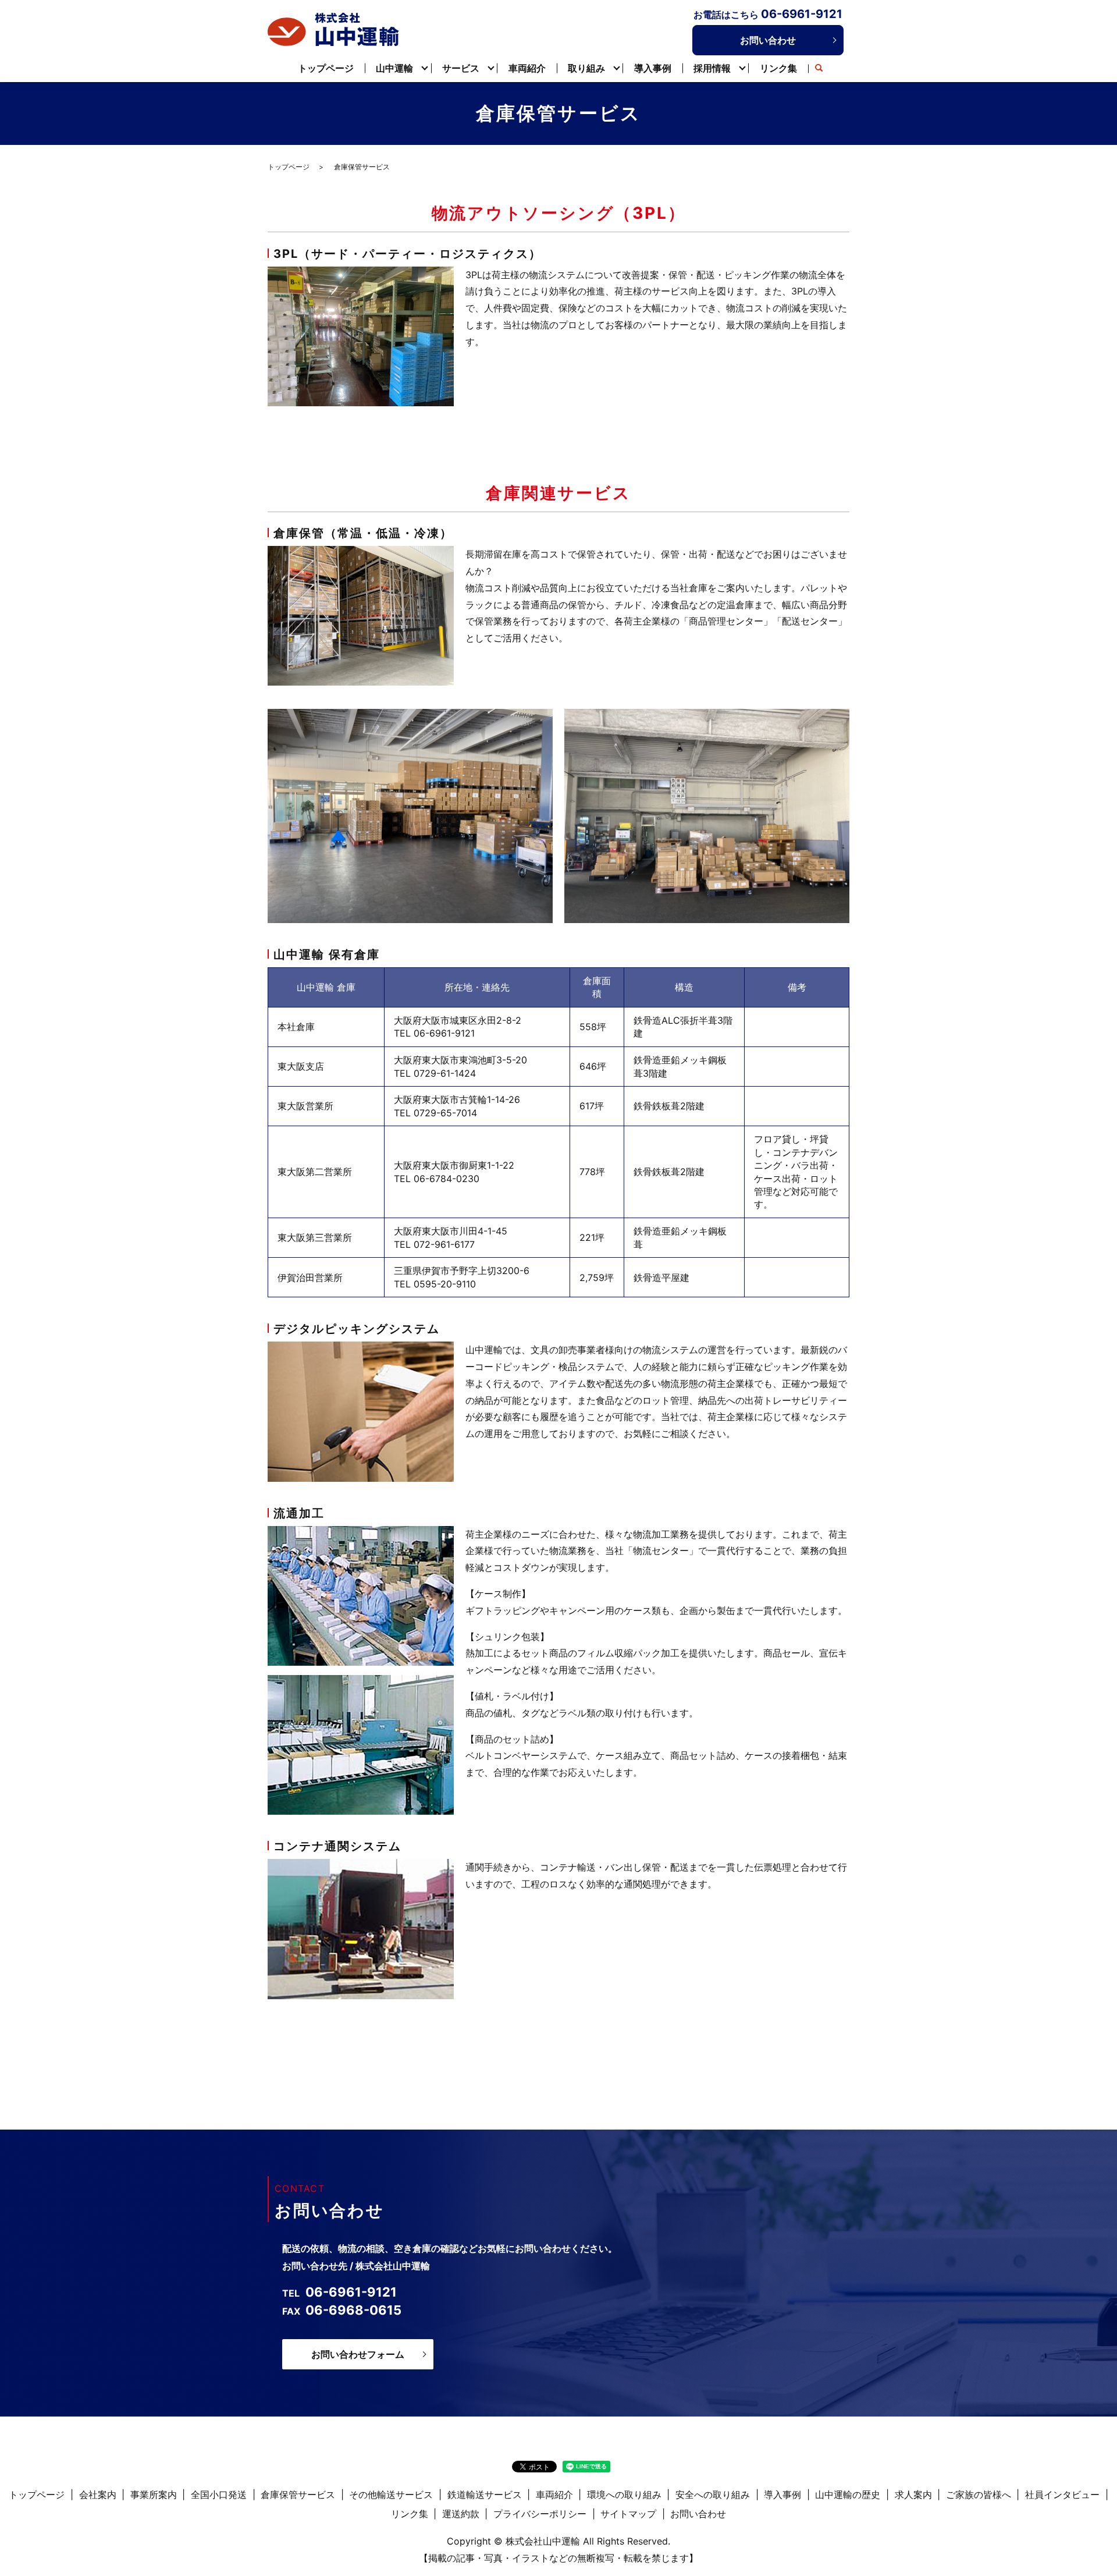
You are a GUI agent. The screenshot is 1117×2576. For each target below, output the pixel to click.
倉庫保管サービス (298, 2495)
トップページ (326, 68)
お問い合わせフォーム (358, 2354)
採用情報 (712, 68)
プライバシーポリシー (540, 2514)
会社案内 (98, 2495)
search (819, 69)
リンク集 (778, 68)
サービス (461, 68)
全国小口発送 (219, 2495)
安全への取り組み (713, 2495)
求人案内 (913, 2495)
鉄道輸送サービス (485, 2495)
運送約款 (461, 2514)
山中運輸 (394, 68)
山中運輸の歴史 (848, 2495)
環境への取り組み (624, 2495)
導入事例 (653, 68)
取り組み (586, 68)
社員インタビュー (1062, 2495)
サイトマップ (628, 2514)
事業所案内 (154, 2495)
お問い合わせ (768, 40)
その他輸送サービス (391, 2495)
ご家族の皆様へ (979, 2495)
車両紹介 (527, 68)
